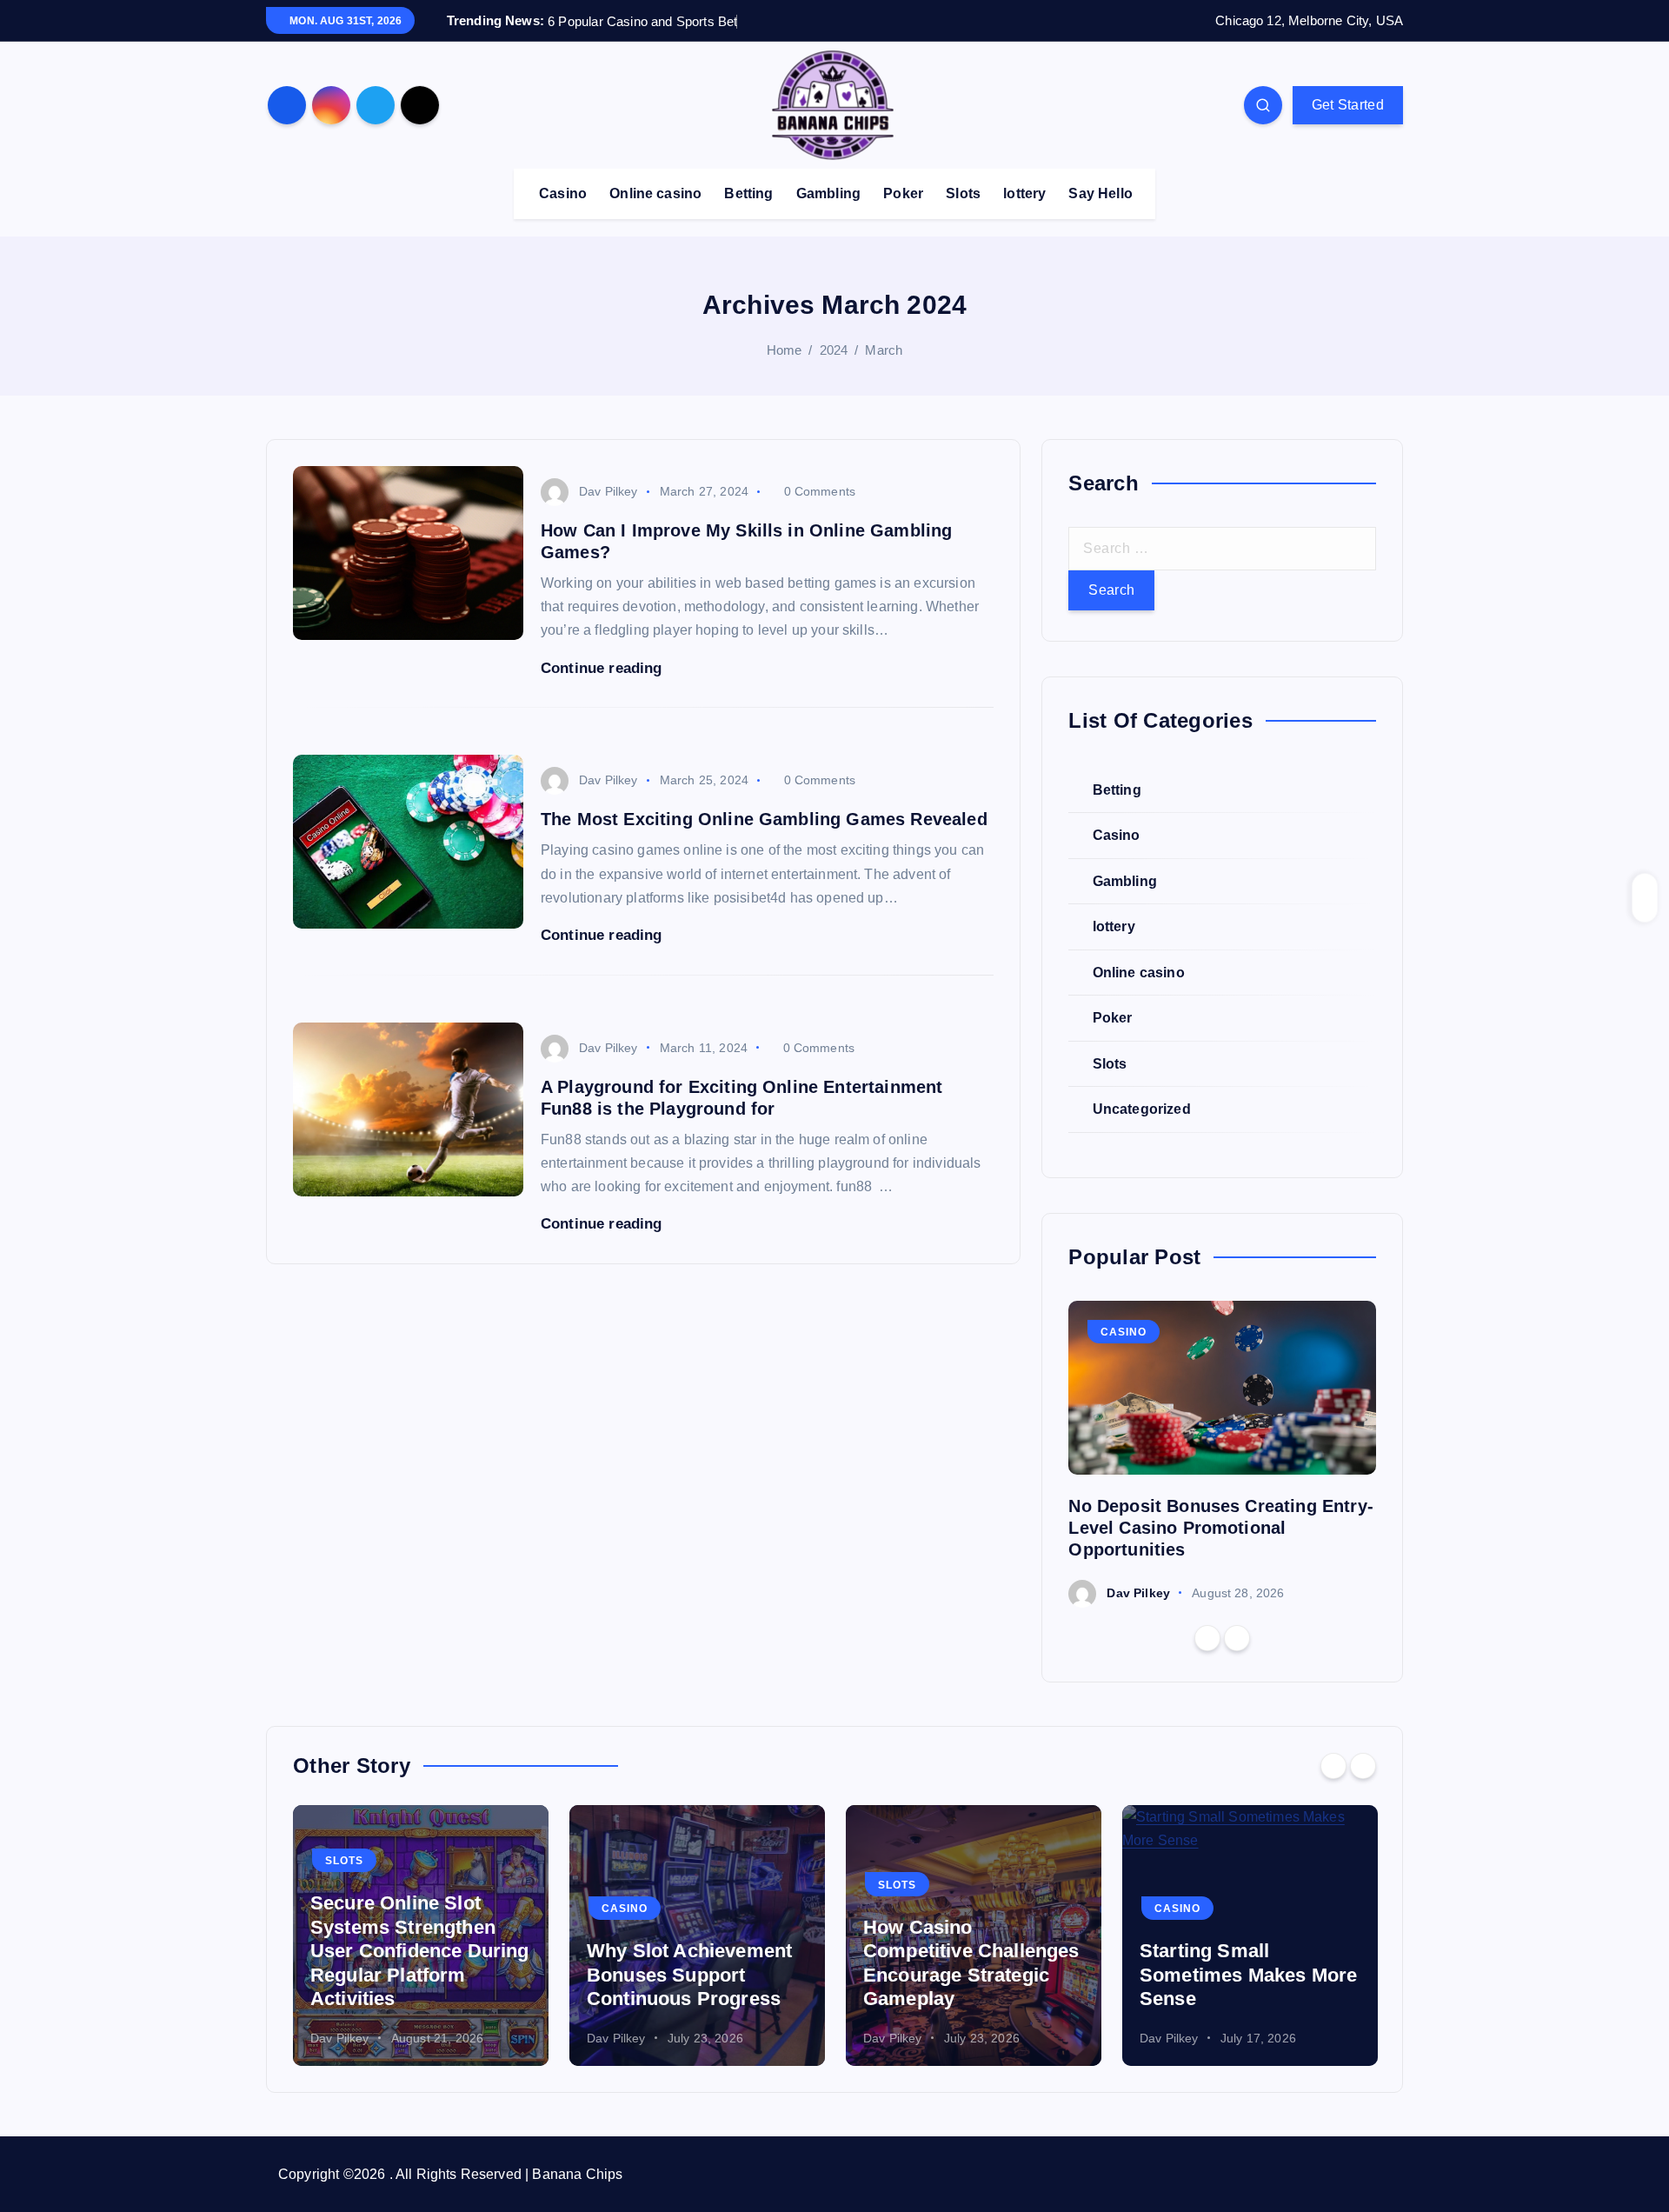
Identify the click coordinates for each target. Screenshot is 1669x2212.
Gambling (828, 193)
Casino (563, 193)
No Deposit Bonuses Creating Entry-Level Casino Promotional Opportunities (1220, 1528)
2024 (834, 350)
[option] (1222, 1454)
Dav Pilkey (608, 491)
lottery (1024, 193)
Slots (963, 193)
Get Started (1348, 105)
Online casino (655, 193)
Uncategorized (1141, 1110)
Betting (748, 193)
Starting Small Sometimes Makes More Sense (1248, 1975)
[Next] (1237, 1638)
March (884, 350)
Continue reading (604, 668)
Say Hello (1100, 193)
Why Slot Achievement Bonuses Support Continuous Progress (689, 1975)
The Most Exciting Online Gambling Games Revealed (764, 819)
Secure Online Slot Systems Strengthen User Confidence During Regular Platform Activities (420, 1951)
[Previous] (1207, 1638)
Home (785, 350)
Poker (903, 193)
